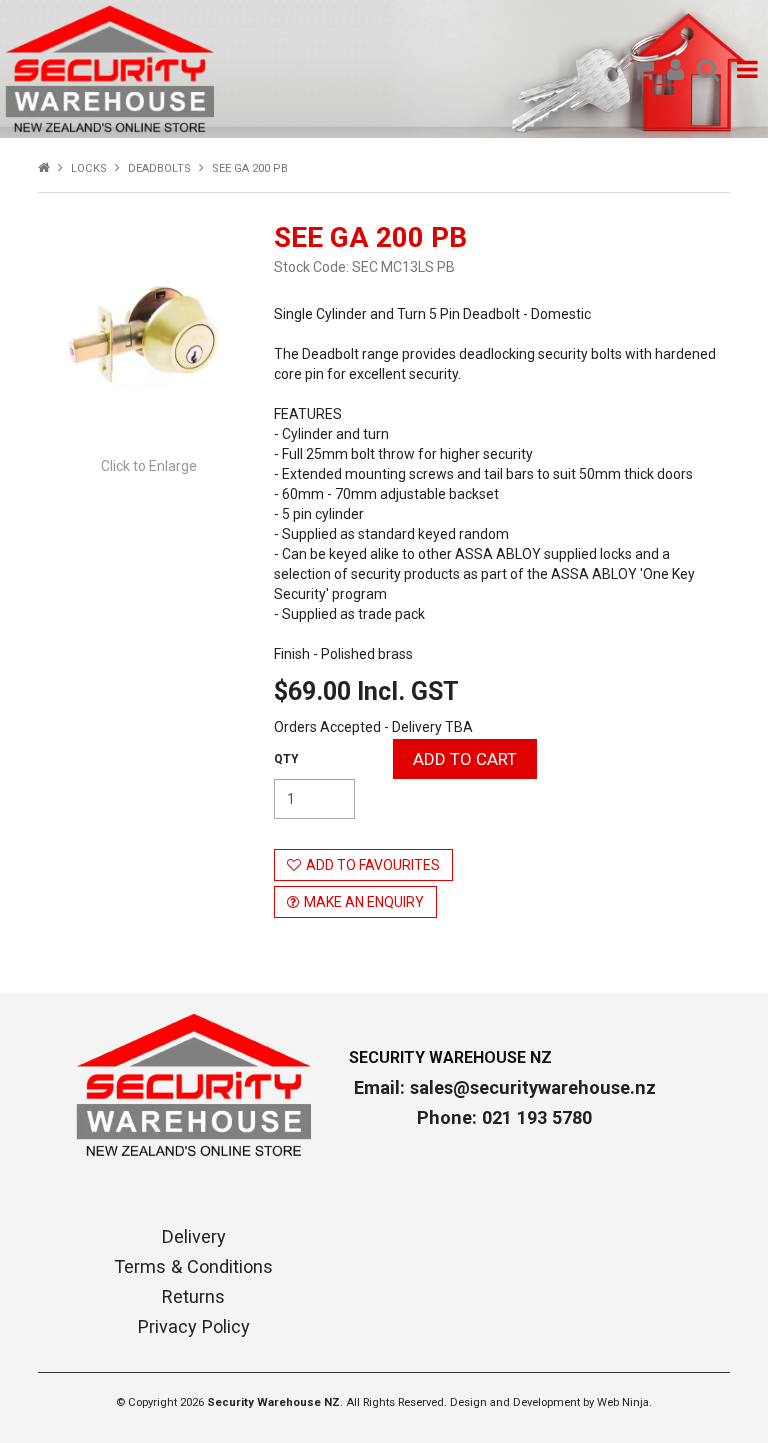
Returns (193, 1297)
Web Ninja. (624, 1402)
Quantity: (286, 759)
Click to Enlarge (149, 466)
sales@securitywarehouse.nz (533, 1087)
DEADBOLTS (159, 168)
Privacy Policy (194, 1327)
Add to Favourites (373, 865)
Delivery (194, 1237)
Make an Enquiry (364, 902)
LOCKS (89, 168)
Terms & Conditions (193, 1267)
